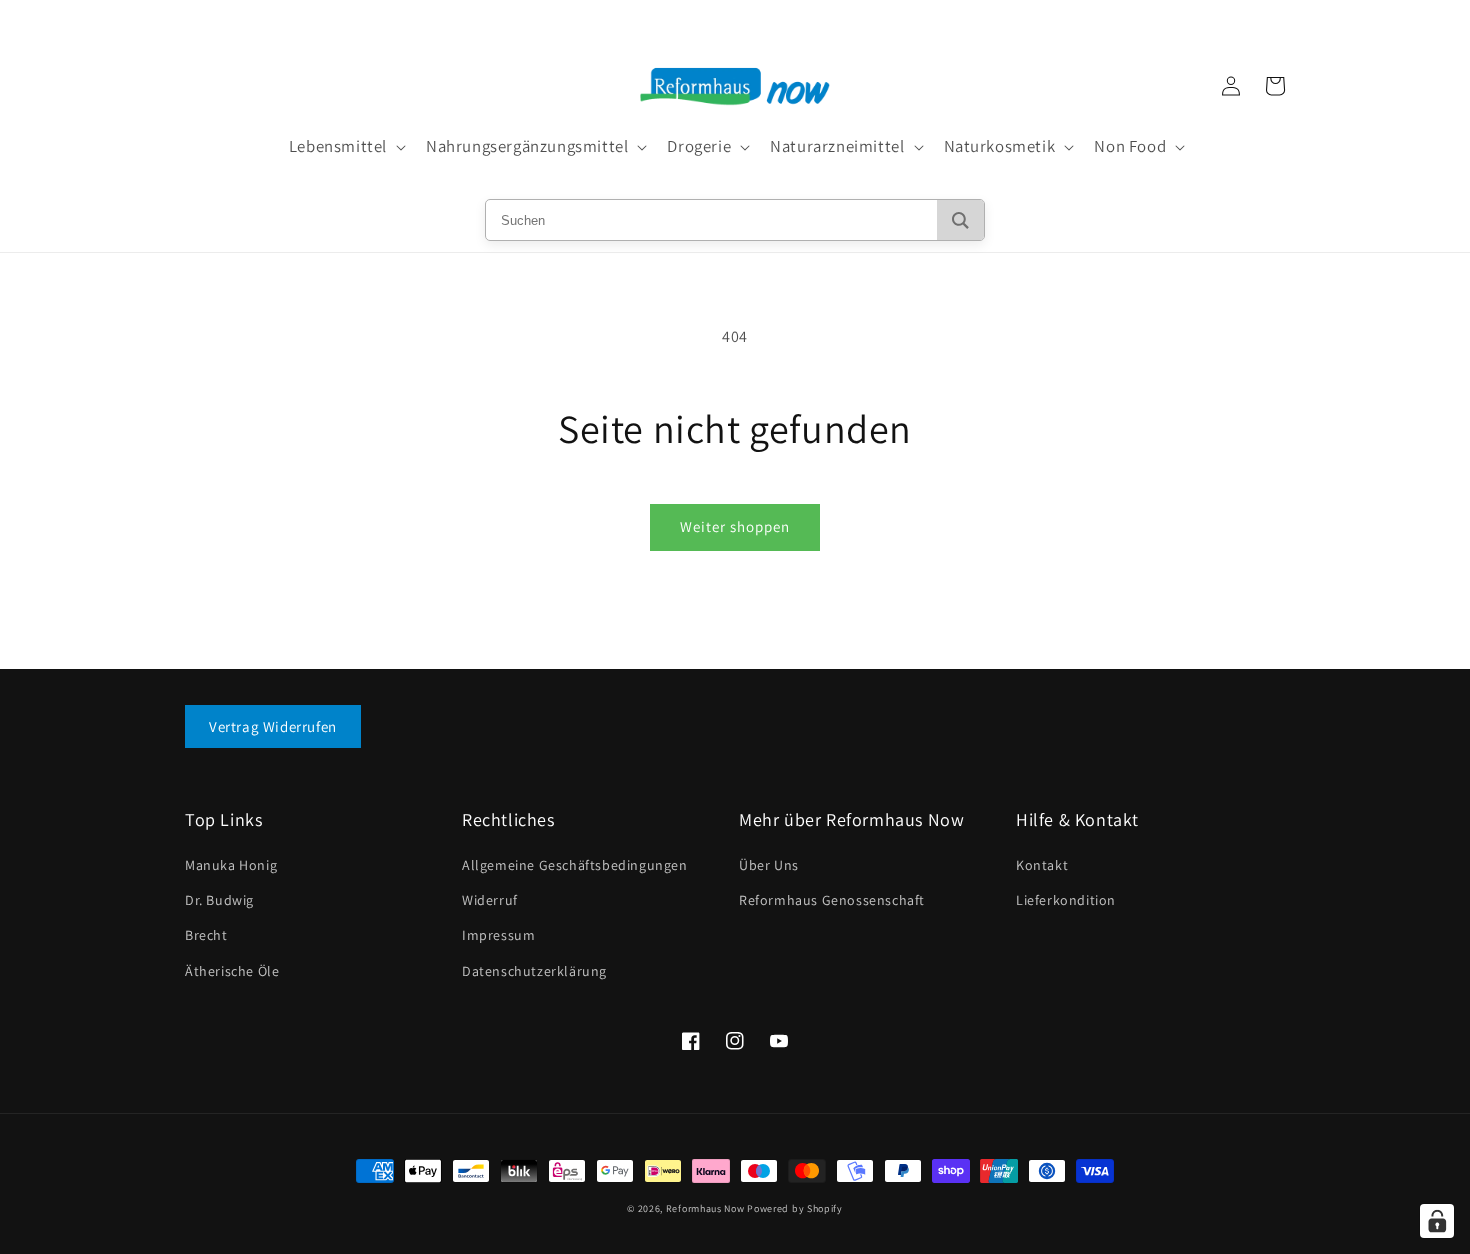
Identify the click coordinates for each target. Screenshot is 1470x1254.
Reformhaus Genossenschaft (832, 900)
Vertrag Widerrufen (273, 726)
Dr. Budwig (219, 900)
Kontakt (1042, 865)
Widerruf (490, 900)
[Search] (960, 220)
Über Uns (769, 865)
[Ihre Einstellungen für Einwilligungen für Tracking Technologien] (1437, 1221)
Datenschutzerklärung (534, 971)
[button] (345, 147)
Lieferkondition (1066, 900)
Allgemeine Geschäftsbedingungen (575, 865)
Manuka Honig (231, 865)
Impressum (498, 935)
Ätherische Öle (232, 971)
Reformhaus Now (705, 1208)
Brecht (206, 935)
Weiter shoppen (735, 526)
